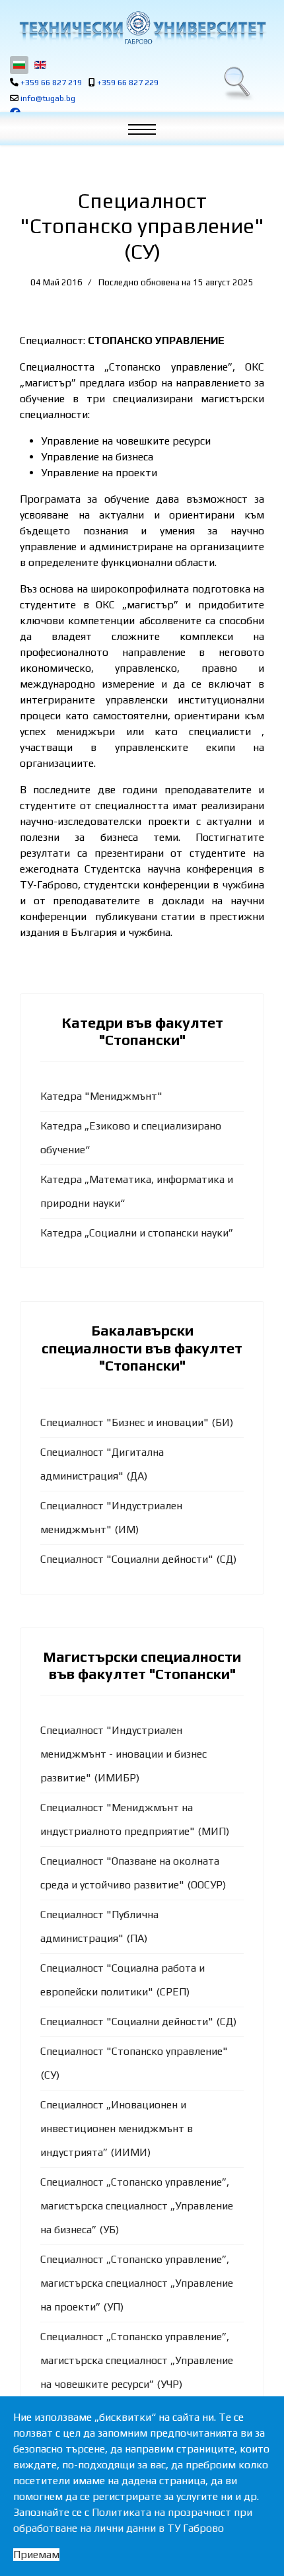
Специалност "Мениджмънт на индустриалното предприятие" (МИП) (135, 1819)
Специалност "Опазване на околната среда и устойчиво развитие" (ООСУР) (133, 1873)
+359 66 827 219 (51, 82)
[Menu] (149, 132)
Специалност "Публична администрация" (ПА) (99, 1926)
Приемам (36, 2555)
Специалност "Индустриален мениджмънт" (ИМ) (111, 1518)
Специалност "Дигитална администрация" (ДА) (102, 1464)
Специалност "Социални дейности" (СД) (138, 1559)
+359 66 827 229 (128, 82)
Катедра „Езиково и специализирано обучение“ (131, 1138)
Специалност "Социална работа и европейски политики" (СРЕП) (123, 1980)
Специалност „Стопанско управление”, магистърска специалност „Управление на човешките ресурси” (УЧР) (137, 2360)
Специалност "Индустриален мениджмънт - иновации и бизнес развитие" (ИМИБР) (124, 1754)
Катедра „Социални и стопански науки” (137, 1233)
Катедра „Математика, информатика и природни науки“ (137, 1191)
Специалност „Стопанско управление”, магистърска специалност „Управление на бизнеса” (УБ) (137, 2206)
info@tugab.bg (48, 98)
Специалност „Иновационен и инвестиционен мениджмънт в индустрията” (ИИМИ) (117, 2129)
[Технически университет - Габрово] (142, 28)
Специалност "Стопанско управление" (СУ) (134, 2063)
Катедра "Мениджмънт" (101, 1096)
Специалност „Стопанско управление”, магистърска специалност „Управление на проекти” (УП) (137, 2283)
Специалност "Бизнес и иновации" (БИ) (137, 1422)
